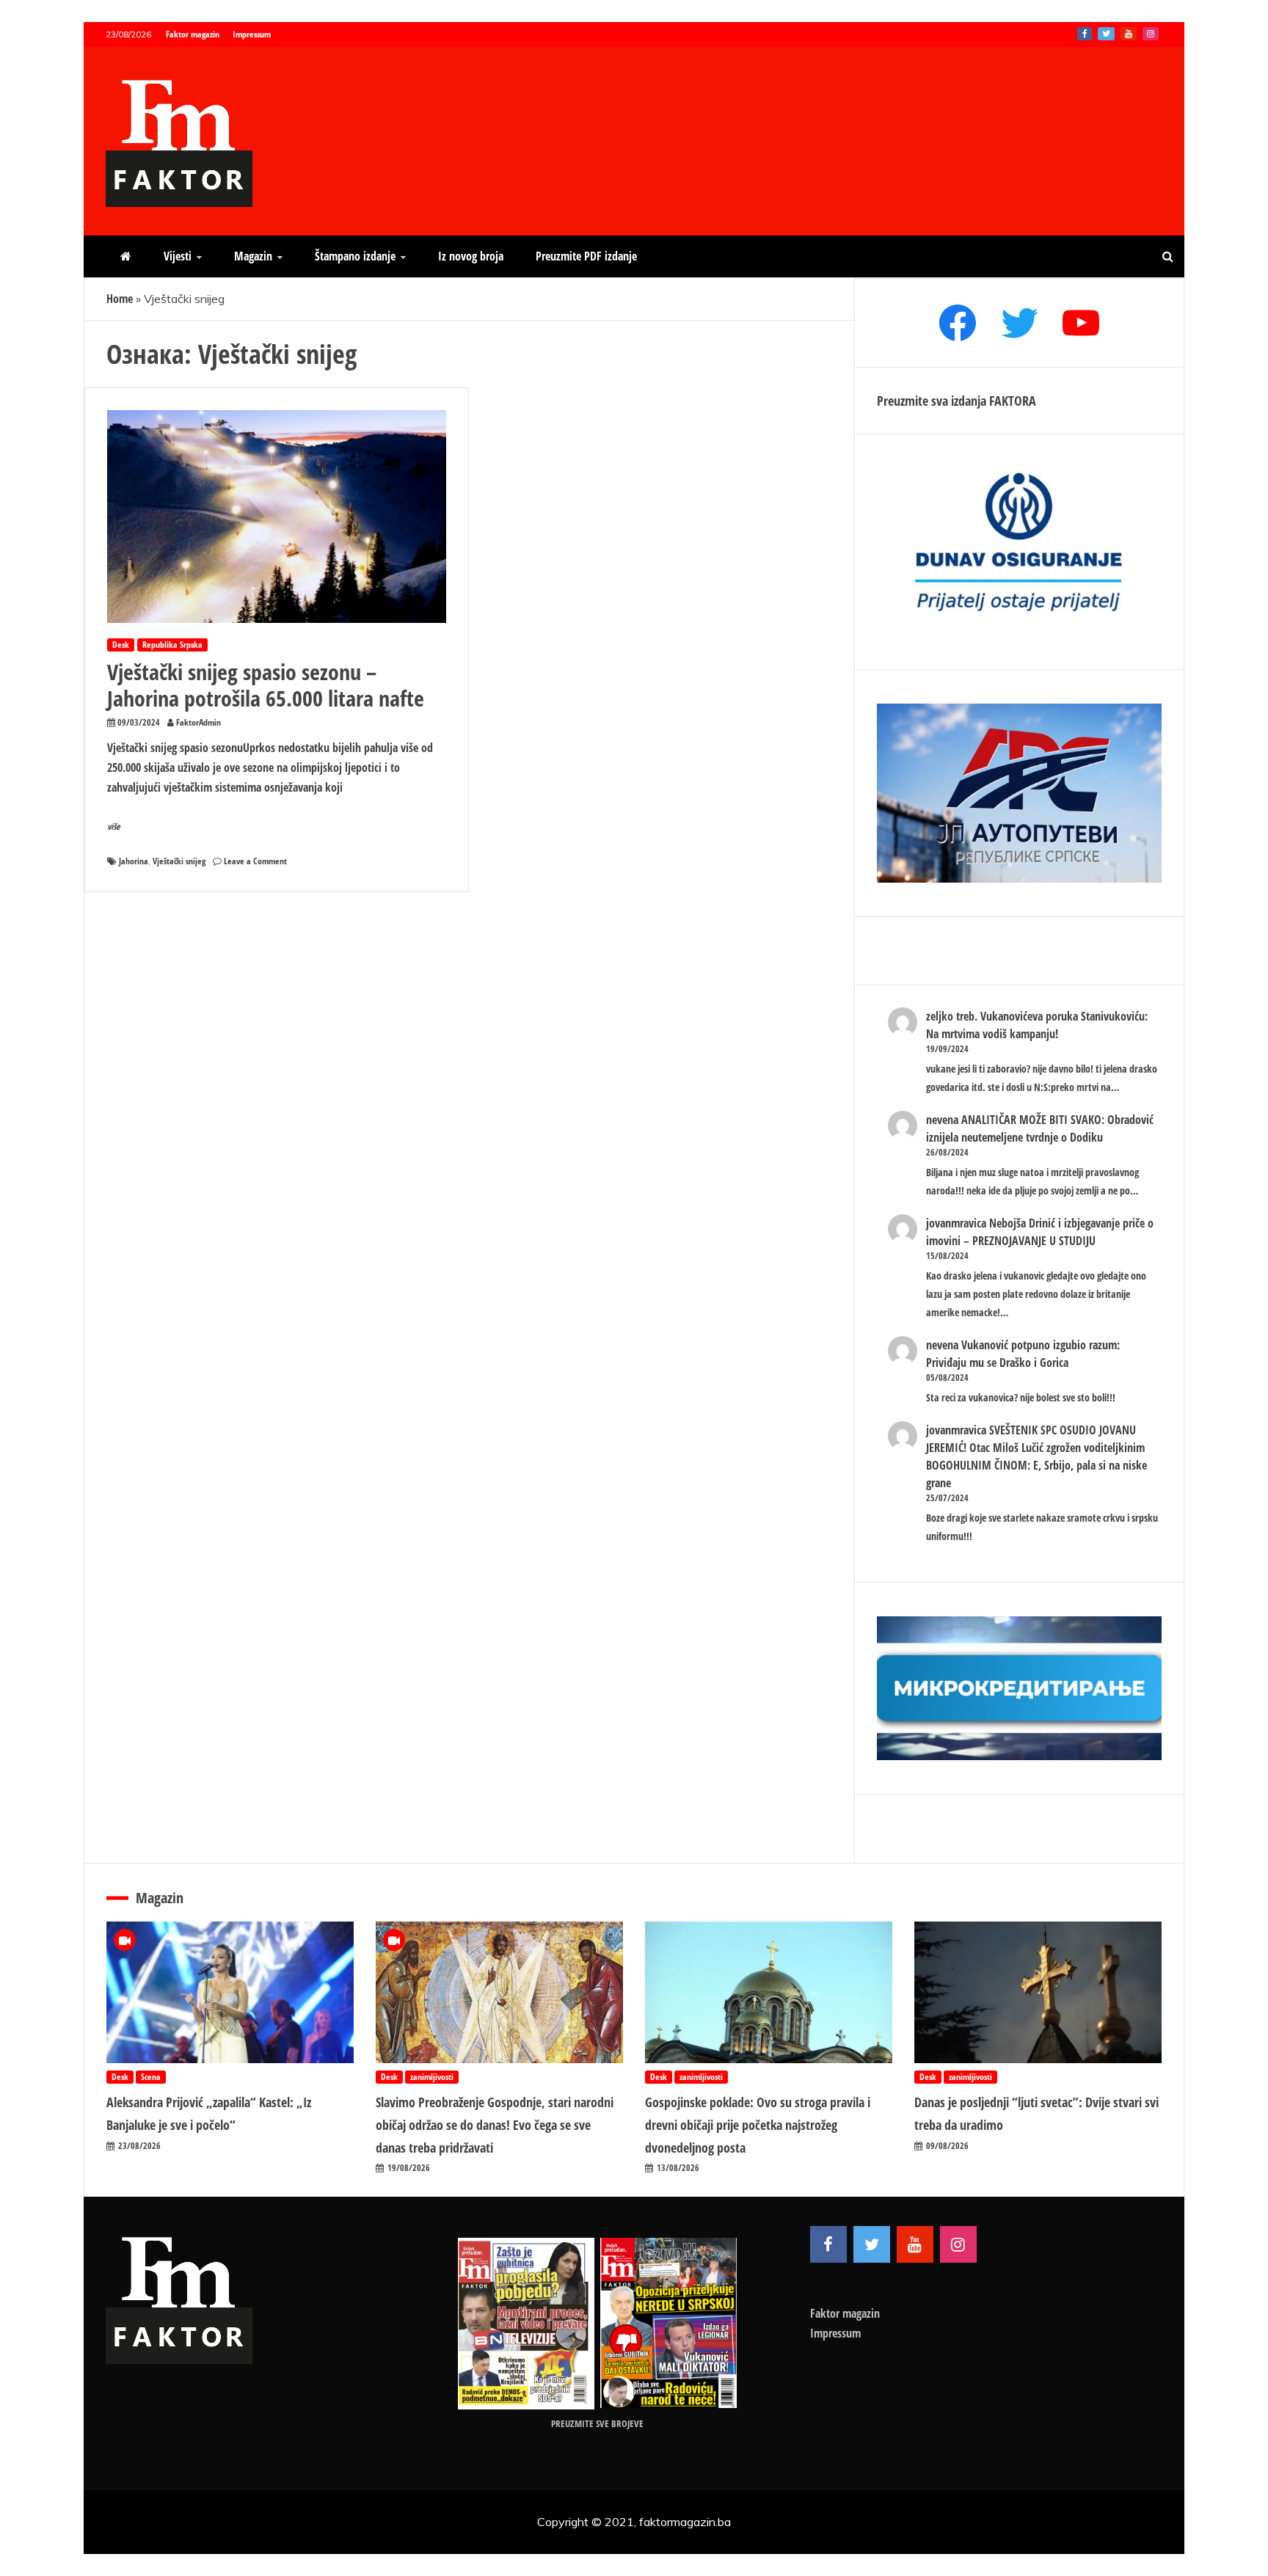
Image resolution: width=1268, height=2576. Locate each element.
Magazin (253, 256)
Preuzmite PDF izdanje (586, 256)
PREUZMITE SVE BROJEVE (597, 2423)
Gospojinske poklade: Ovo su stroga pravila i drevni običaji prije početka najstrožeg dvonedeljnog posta (758, 2124)
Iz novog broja (471, 256)
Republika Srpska (172, 645)
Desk (121, 645)
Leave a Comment (255, 861)
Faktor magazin (193, 34)
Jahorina (134, 861)
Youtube (1129, 34)
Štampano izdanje (355, 256)
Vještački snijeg (179, 861)
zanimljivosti (432, 2077)
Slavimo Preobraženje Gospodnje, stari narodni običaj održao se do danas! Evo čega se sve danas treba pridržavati (495, 2124)
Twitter (1106, 34)
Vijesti (178, 256)
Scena (151, 2077)
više (114, 827)
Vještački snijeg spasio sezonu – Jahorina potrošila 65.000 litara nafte (266, 685)
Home (120, 299)
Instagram (1151, 34)
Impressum (252, 34)
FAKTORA (1013, 401)
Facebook (1085, 34)
